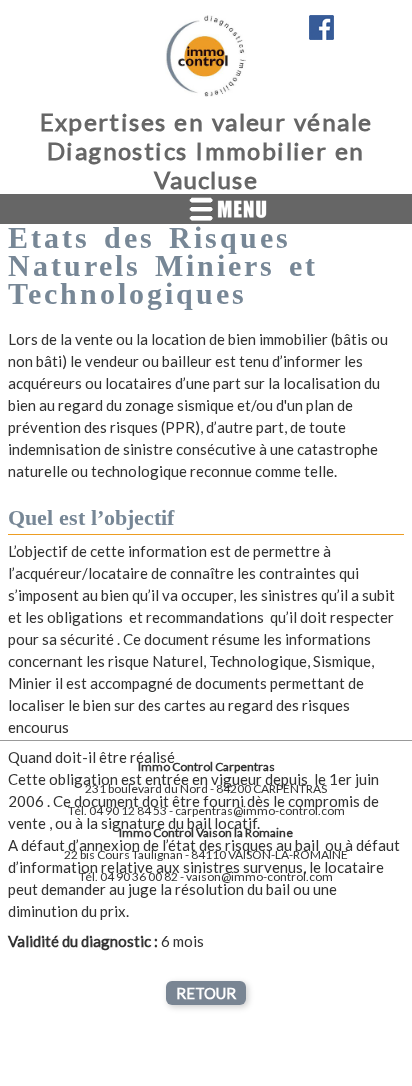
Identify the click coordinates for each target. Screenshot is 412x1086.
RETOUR (206, 993)
